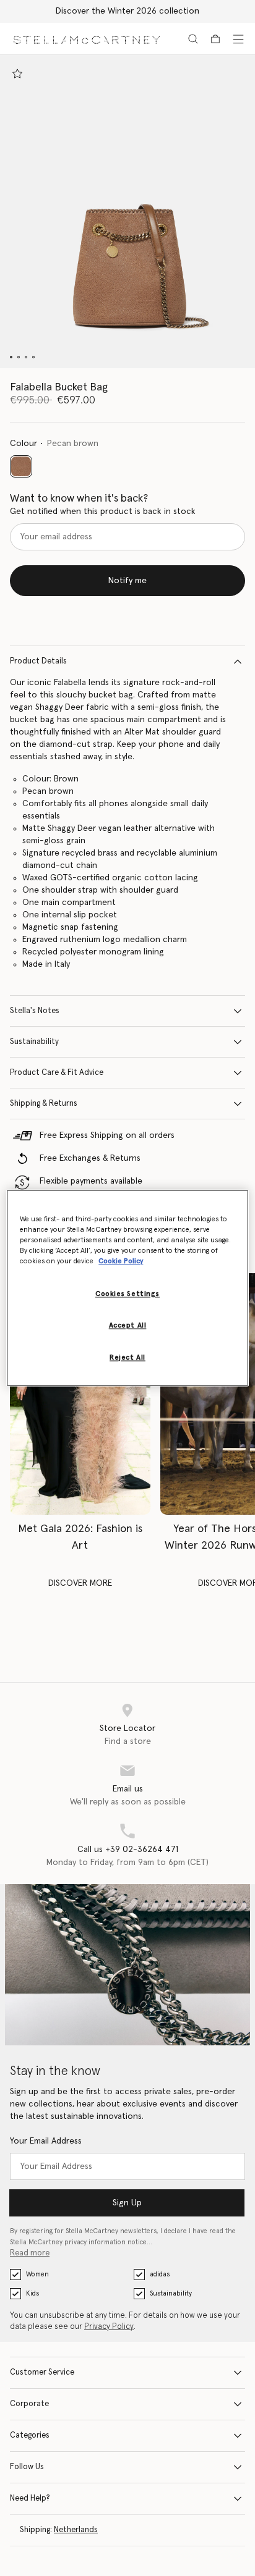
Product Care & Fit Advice (57, 1073)
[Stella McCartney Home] (87, 39)
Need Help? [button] (30, 2498)
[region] (127, 1288)
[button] (127, 212)
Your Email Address (46, 2141)
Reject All (127, 1358)
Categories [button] (30, 2435)
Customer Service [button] (42, 2372)
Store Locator (127, 1728)
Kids (32, 2293)
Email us (128, 1789)
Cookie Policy (121, 1262)
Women (37, 2274)
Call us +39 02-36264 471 (128, 1850)
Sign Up (127, 2203)
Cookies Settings (127, 1294)
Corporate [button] (29, 2404)
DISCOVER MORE (80, 1583)
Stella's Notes (35, 1011)
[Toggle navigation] (238, 39)
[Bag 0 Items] (215, 39)
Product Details (38, 661)
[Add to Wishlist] (17, 74)
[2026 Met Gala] (80, 1394)
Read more (30, 2253)
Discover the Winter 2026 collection (127, 11)
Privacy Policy (109, 2327)
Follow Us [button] (27, 2467)
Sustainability (34, 1042)
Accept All (128, 1326)
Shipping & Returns (44, 1104)
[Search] (193, 39)
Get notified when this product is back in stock (103, 511)
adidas (160, 2274)
